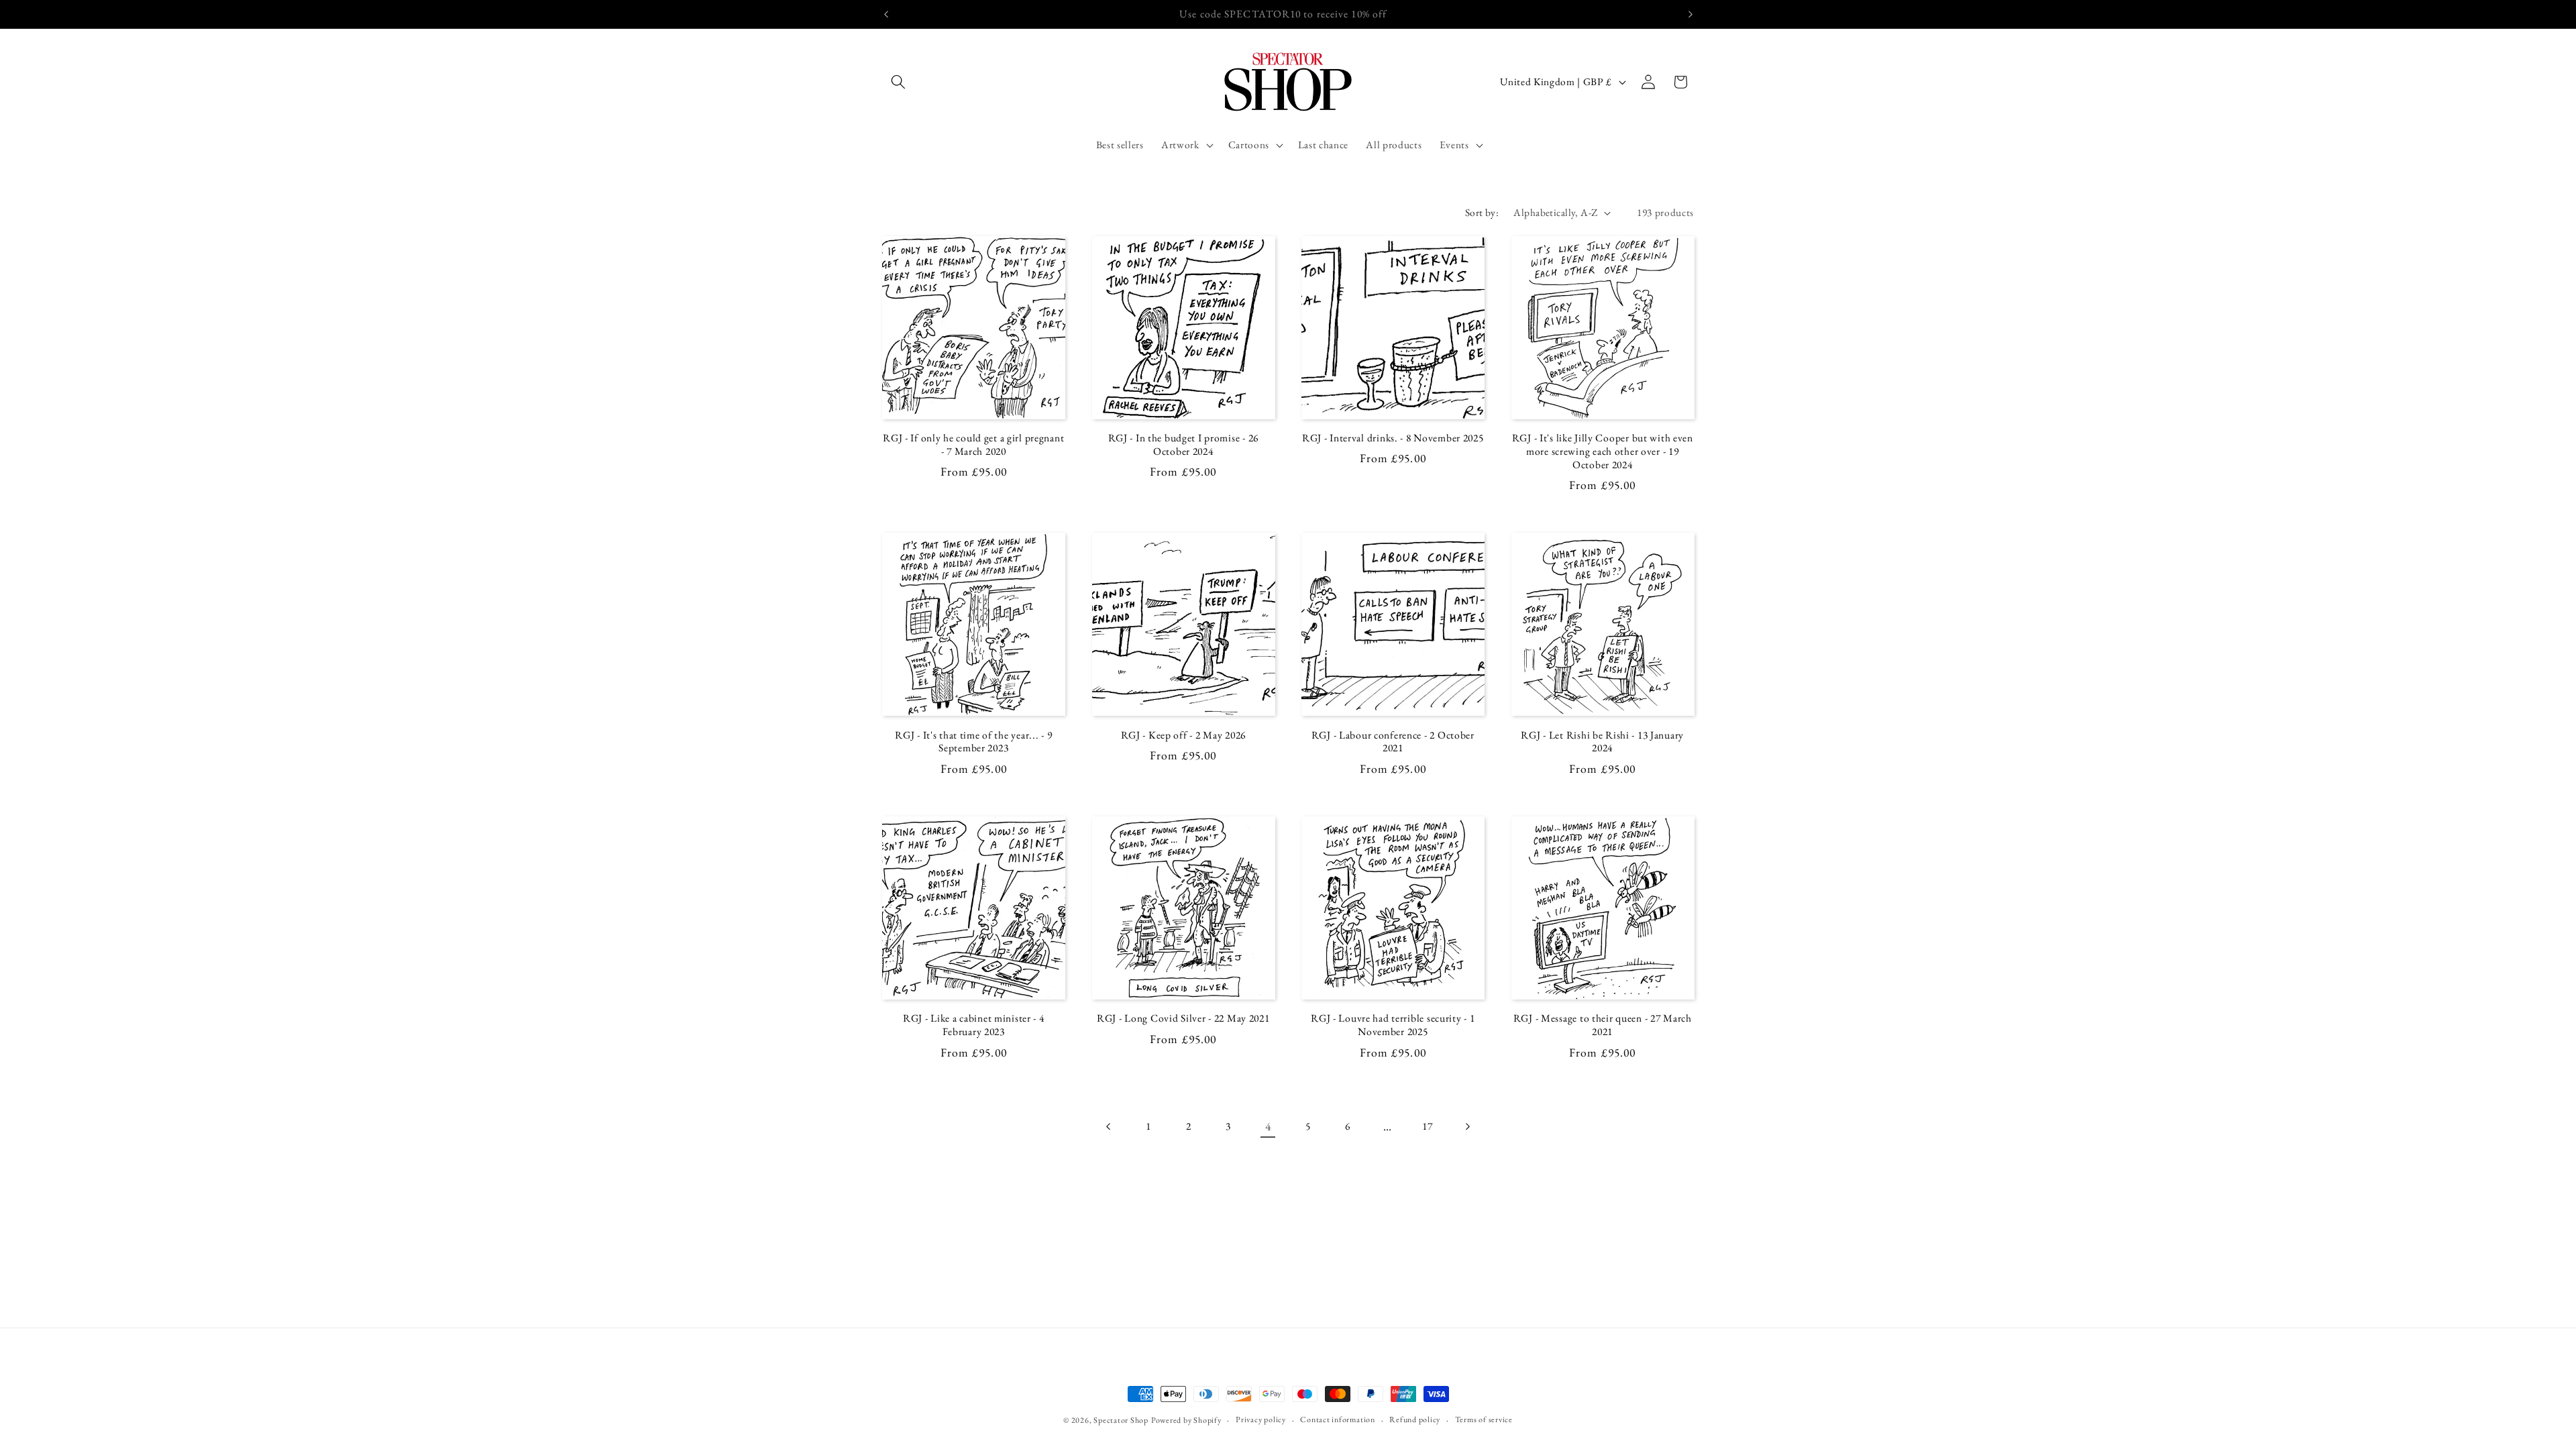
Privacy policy (1261, 1419)
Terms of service (1484, 1419)
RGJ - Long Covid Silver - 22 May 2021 (1183, 1018)
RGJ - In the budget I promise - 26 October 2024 (1183, 445)
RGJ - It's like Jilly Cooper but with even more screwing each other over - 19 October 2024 (1603, 451)
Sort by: (1482, 212)
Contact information (1338, 1419)
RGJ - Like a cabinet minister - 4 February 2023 (974, 1025)
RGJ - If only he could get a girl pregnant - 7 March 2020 (973, 445)
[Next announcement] (1690, 14)
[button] (898, 82)
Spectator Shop (1121, 1420)
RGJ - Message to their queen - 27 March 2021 (1603, 1025)
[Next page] (1467, 1126)
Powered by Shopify (1186, 1420)
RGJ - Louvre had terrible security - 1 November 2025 (1393, 1025)
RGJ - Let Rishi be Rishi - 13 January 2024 (1602, 742)
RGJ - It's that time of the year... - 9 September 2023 (973, 742)
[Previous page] (1109, 1126)
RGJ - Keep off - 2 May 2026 (1183, 735)
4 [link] (1268, 1126)
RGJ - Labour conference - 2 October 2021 (1393, 742)
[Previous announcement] (886, 14)
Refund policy (1415, 1419)
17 (1427, 1126)
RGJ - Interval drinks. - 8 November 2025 (1393, 438)
